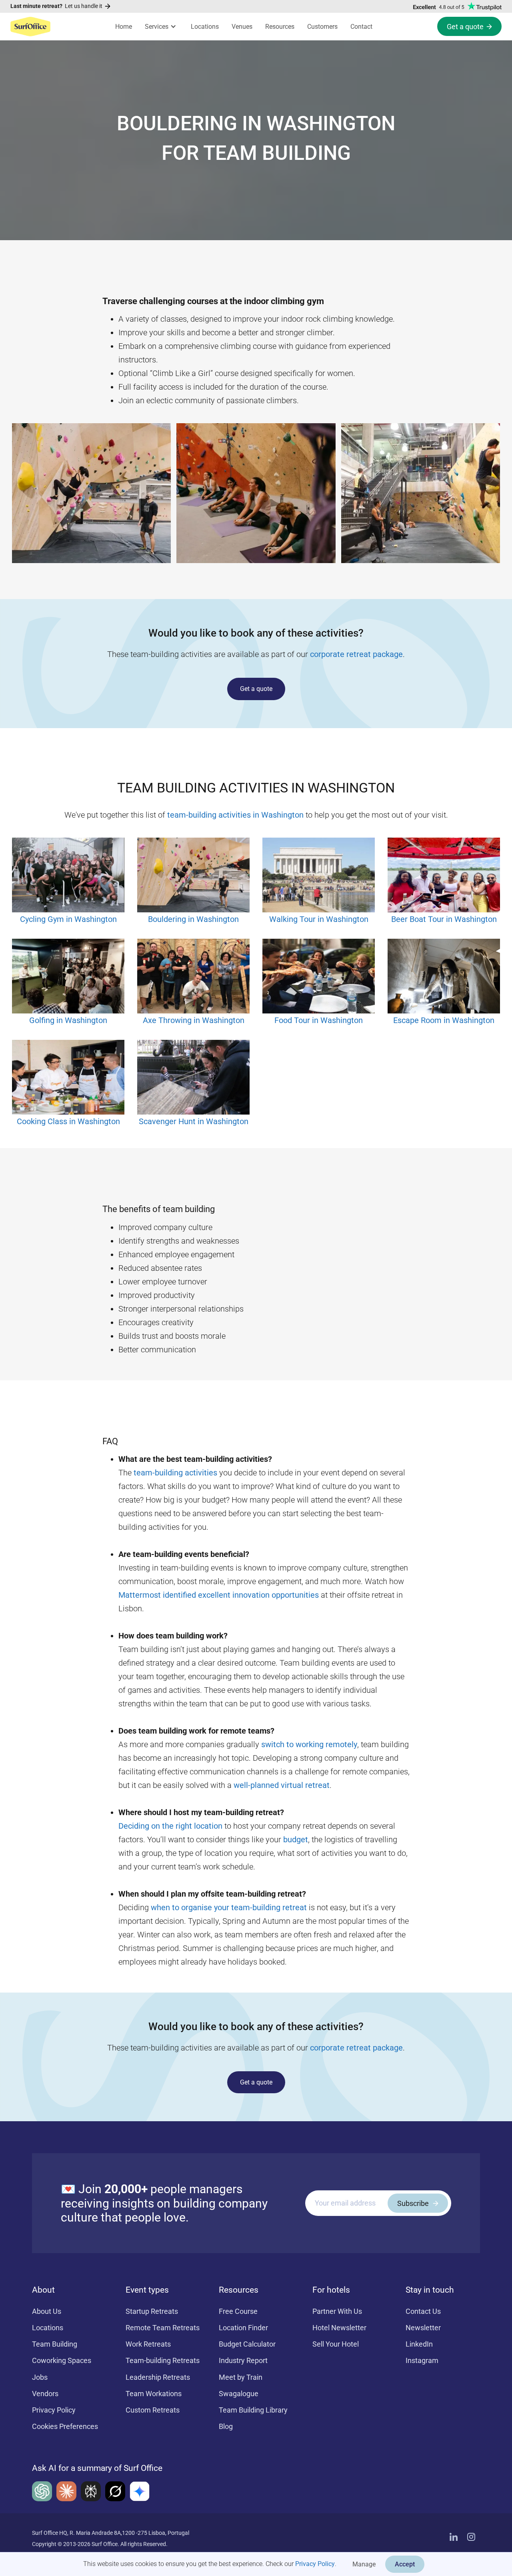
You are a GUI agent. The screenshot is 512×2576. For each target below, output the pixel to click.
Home (124, 27)
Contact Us (423, 2311)
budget (296, 1839)
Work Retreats (148, 2344)
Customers (322, 27)
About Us (47, 2311)
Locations (205, 27)
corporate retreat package (356, 654)
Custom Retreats (153, 2410)
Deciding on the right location (170, 1826)
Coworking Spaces (62, 2360)
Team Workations (154, 2394)
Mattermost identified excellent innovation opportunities (219, 1595)
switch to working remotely (309, 1744)
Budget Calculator (247, 2344)
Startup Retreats (152, 2311)
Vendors (45, 2394)
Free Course (238, 2311)
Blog (226, 2426)
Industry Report (243, 2360)
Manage (364, 2564)
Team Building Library (253, 2410)
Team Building (55, 2344)
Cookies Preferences (65, 2426)
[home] (30, 26)
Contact (361, 27)
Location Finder (243, 2328)
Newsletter (423, 2328)
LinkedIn (419, 2344)
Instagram (422, 2360)
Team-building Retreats (163, 2360)
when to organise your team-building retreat (229, 1907)
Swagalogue (239, 2394)
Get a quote (256, 689)
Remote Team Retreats (163, 2328)
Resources (280, 27)
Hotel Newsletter (339, 2328)
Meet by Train (241, 2377)
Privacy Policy (315, 2564)
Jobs (40, 2377)
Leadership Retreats (158, 2377)
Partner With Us (337, 2311)
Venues (242, 27)
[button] (161, 27)
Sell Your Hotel (336, 2344)
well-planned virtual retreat (282, 1785)
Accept (405, 2564)
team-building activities (175, 1473)
